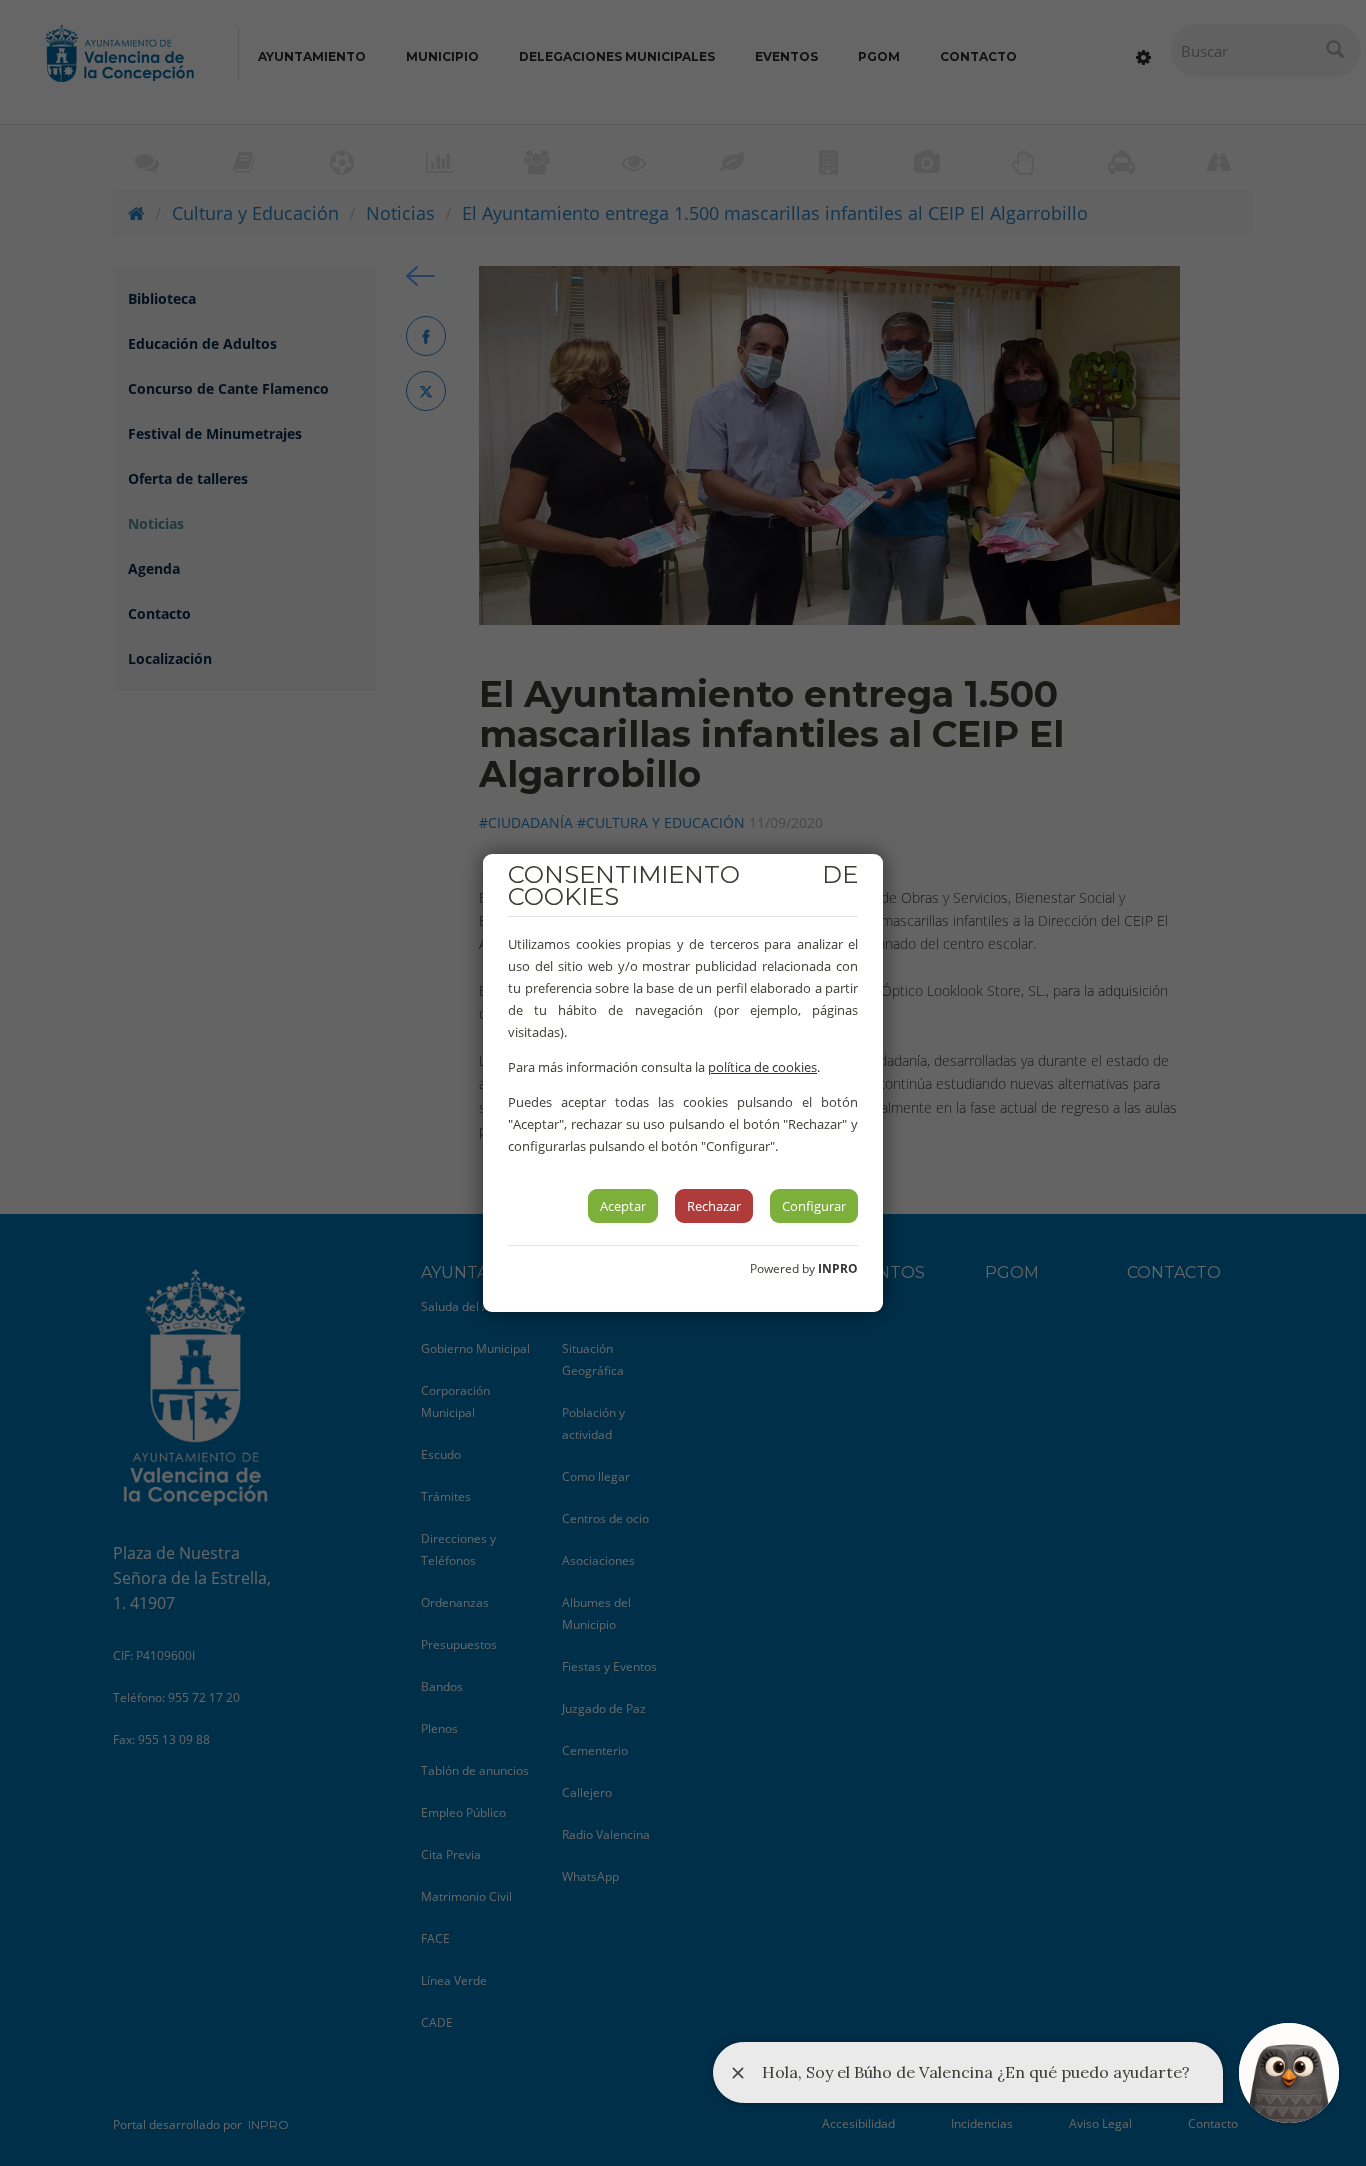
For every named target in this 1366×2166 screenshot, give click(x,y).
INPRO (838, 1268)
